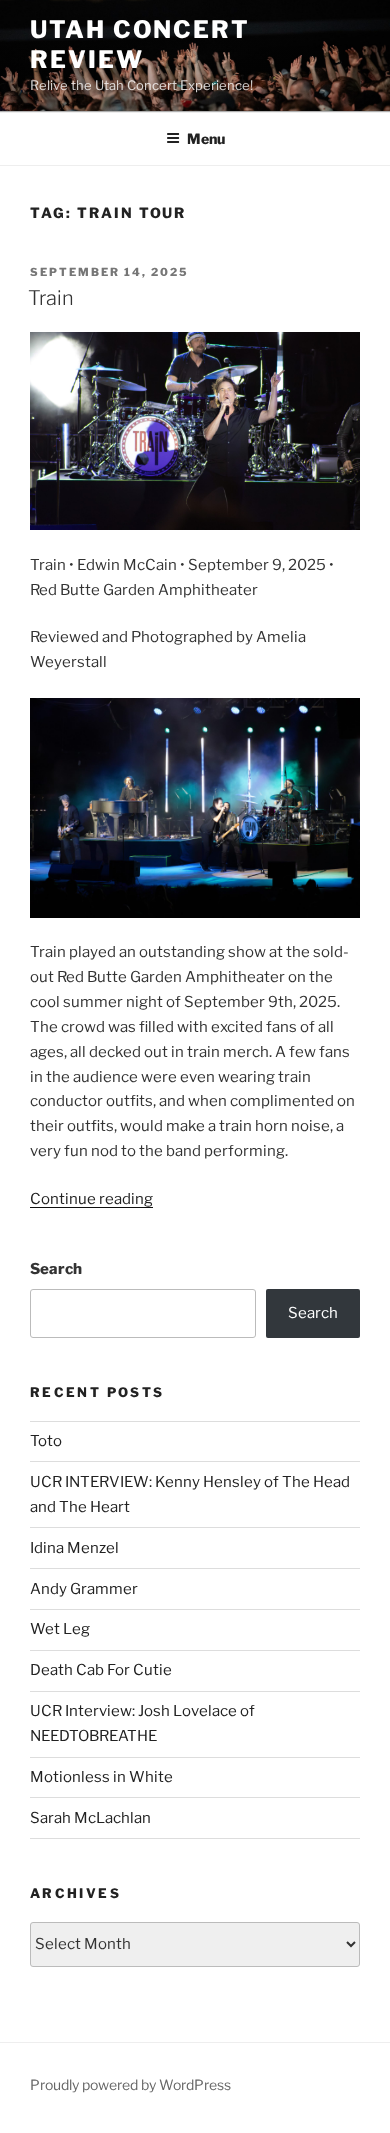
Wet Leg (60, 1629)
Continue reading (91, 1199)
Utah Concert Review (140, 44)
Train (51, 298)
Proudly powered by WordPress (130, 2084)
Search (56, 1269)
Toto (46, 1441)
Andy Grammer (84, 1589)
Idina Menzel (74, 1548)
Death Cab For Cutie (101, 1670)
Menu (206, 138)
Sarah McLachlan (90, 1818)
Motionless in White (101, 1777)
